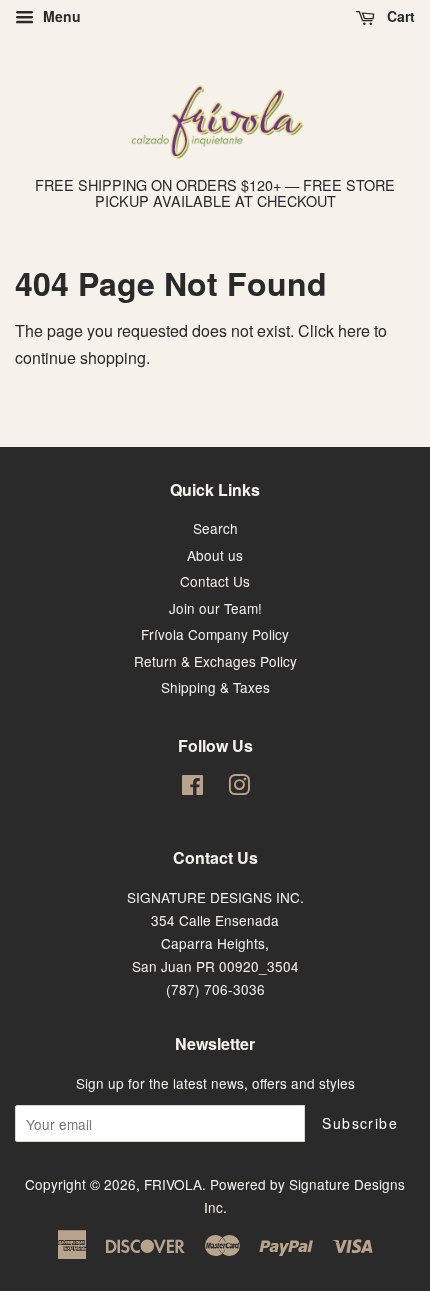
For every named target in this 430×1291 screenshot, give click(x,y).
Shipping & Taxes (215, 687)
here (354, 330)
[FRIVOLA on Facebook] (192, 788)
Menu (60, 16)
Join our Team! (215, 608)
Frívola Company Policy (215, 634)
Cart (399, 16)
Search (215, 528)
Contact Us (215, 581)
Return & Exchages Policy (215, 661)
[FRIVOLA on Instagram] (239, 788)
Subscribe (360, 1123)
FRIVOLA (173, 1184)
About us (215, 555)
